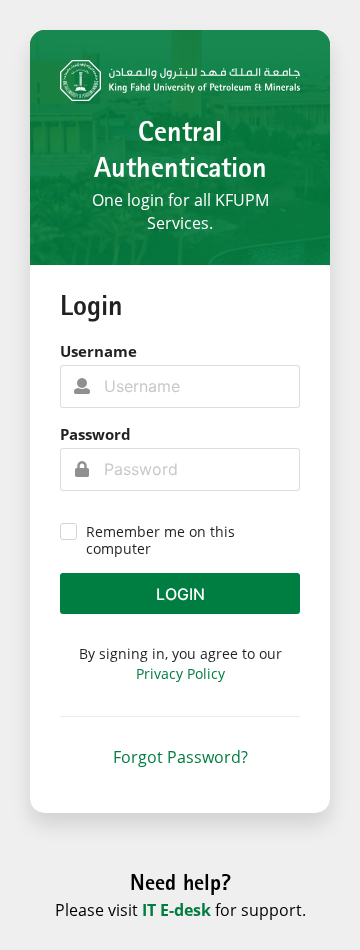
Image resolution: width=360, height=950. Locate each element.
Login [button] (180, 594)
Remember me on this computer (160, 540)
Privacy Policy (180, 673)
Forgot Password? (180, 757)
